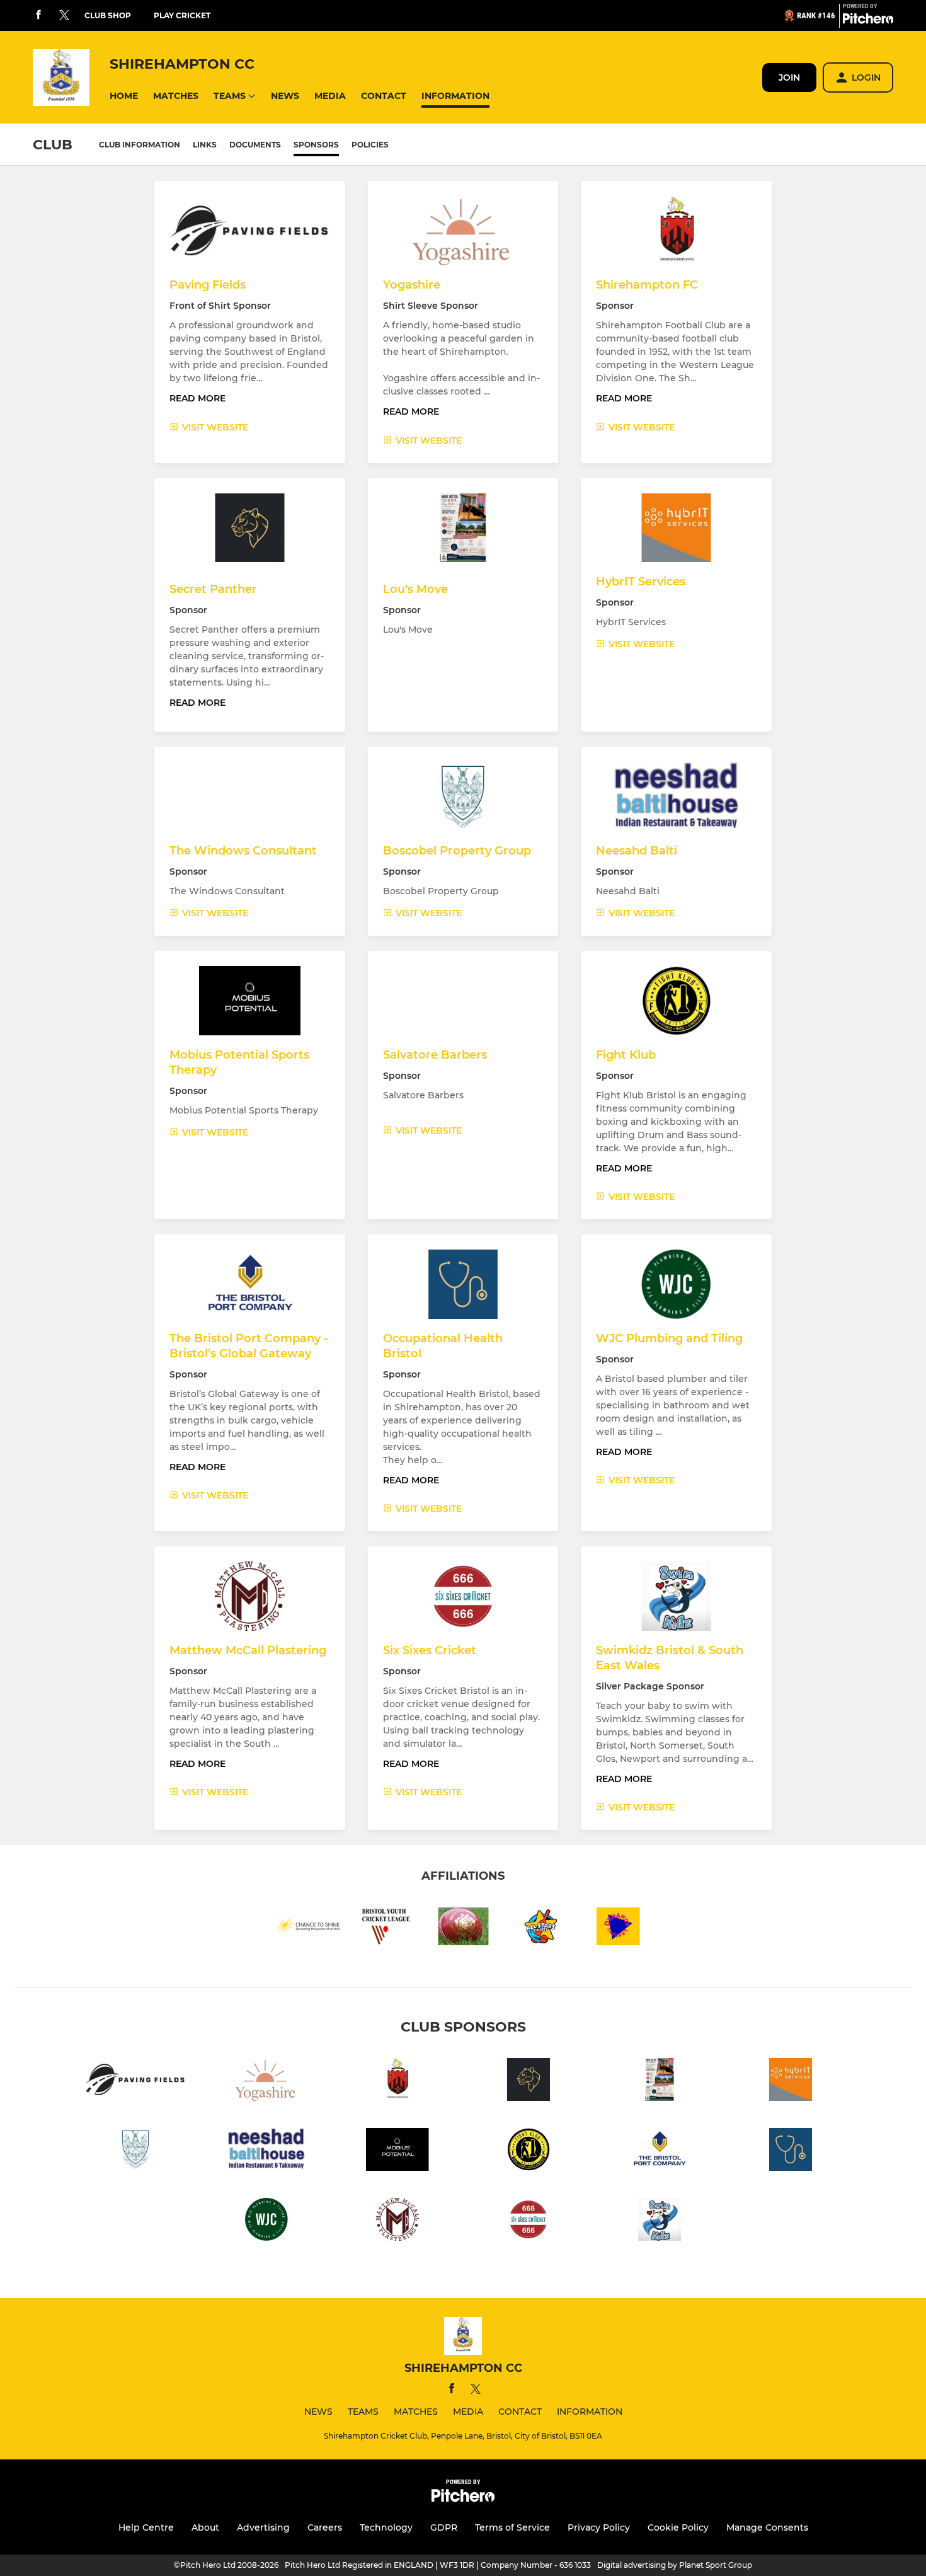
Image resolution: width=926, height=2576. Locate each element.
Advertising (263, 2527)
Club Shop (108, 15)
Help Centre (146, 2527)
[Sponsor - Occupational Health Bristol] (791, 2152)
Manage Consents (767, 2527)
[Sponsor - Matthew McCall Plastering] (397, 2222)
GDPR (444, 2527)
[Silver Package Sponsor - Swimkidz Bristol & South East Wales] (660, 2222)
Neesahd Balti (637, 851)
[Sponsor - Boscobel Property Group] (135, 2152)
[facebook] (38, 15)
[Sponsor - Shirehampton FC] (397, 2082)
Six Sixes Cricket (430, 1650)
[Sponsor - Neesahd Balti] (266, 2152)
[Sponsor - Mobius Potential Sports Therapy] (397, 2152)
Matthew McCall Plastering (248, 1650)
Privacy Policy (599, 2527)
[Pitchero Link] (868, 21)
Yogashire (412, 285)
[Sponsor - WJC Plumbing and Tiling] (266, 2222)
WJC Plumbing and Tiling (669, 1338)
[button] (124, 96)
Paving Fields (208, 285)
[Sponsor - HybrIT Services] (791, 2082)
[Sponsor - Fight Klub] (529, 2152)
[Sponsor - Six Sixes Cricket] (529, 2222)
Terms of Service (512, 2527)
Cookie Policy (678, 2527)
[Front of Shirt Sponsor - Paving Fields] (135, 2082)
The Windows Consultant (243, 851)
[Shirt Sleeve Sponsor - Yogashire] (266, 2082)
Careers (325, 2527)
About (205, 2527)
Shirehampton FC (647, 285)
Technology (386, 2527)
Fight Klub (626, 1055)
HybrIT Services (641, 582)
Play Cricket (182, 15)
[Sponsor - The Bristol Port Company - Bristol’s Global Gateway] (660, 2152)
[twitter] (64, 16)
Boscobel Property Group (457, 851)
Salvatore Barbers (435, 1055)
